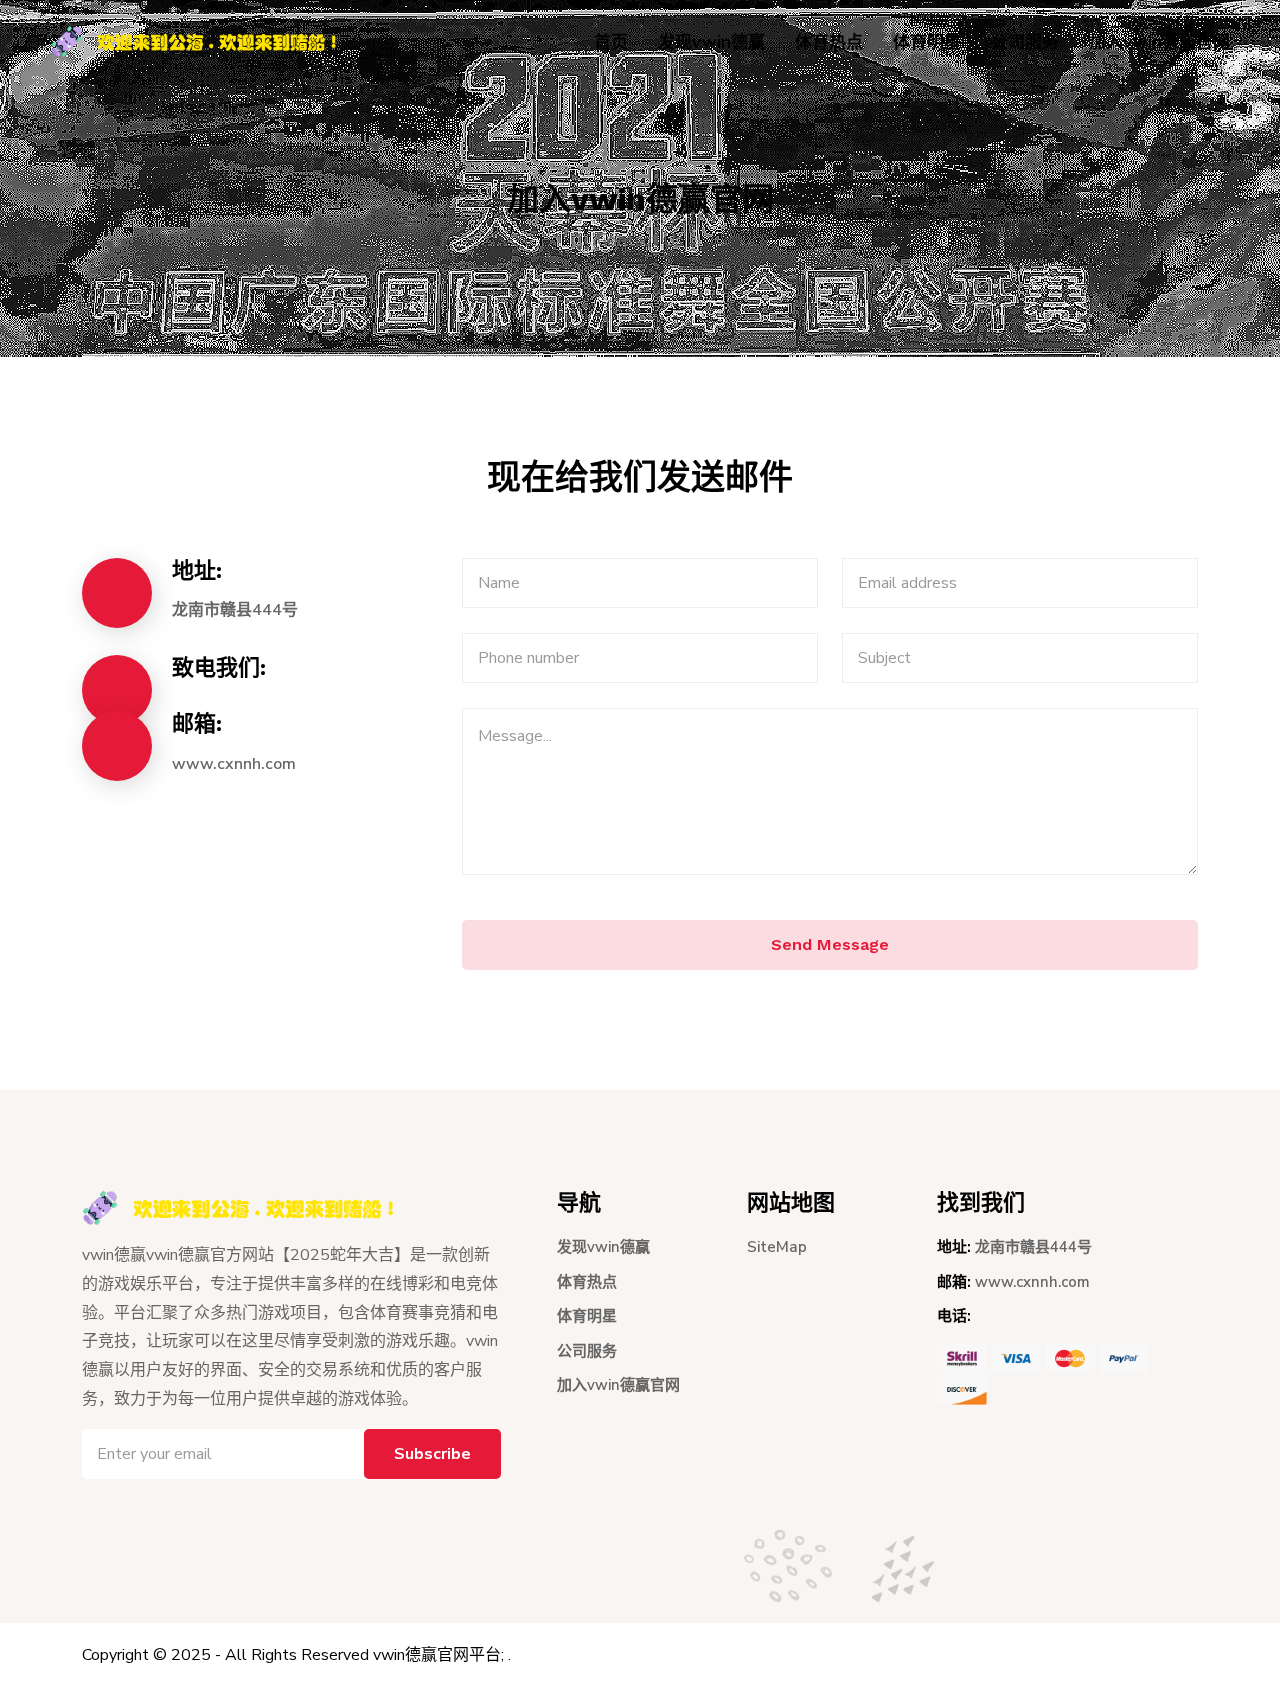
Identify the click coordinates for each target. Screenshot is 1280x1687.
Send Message (830, 944)
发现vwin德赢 (711, 42)
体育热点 (829, 42)
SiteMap (777, 1247)
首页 (611, 42)
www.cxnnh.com (234, 764)
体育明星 (927, 42)
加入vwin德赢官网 (1159, 42)
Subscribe (432, 1454)
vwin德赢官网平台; (438, 1655)
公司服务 (1025, 42)
